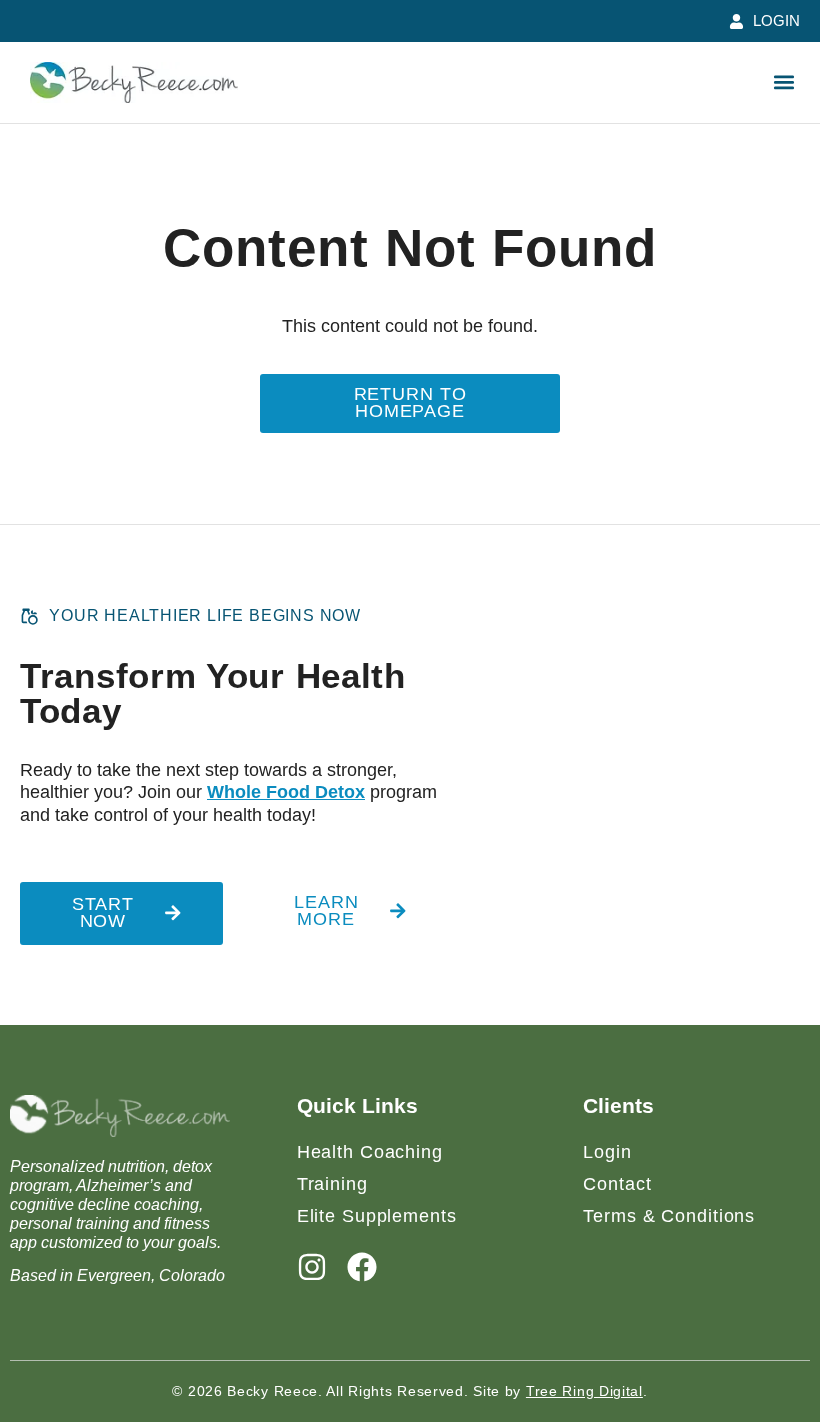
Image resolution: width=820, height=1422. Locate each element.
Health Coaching (370, 1152)
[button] (783, 82)
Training (332, 1184)
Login (607, 1152)
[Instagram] (312, 1267)
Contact (617, 1184)
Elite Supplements (377, 1216)
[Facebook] (362, 1267)
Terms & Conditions (669, 1216)
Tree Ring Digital (584, 1391)
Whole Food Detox (286, 792)
